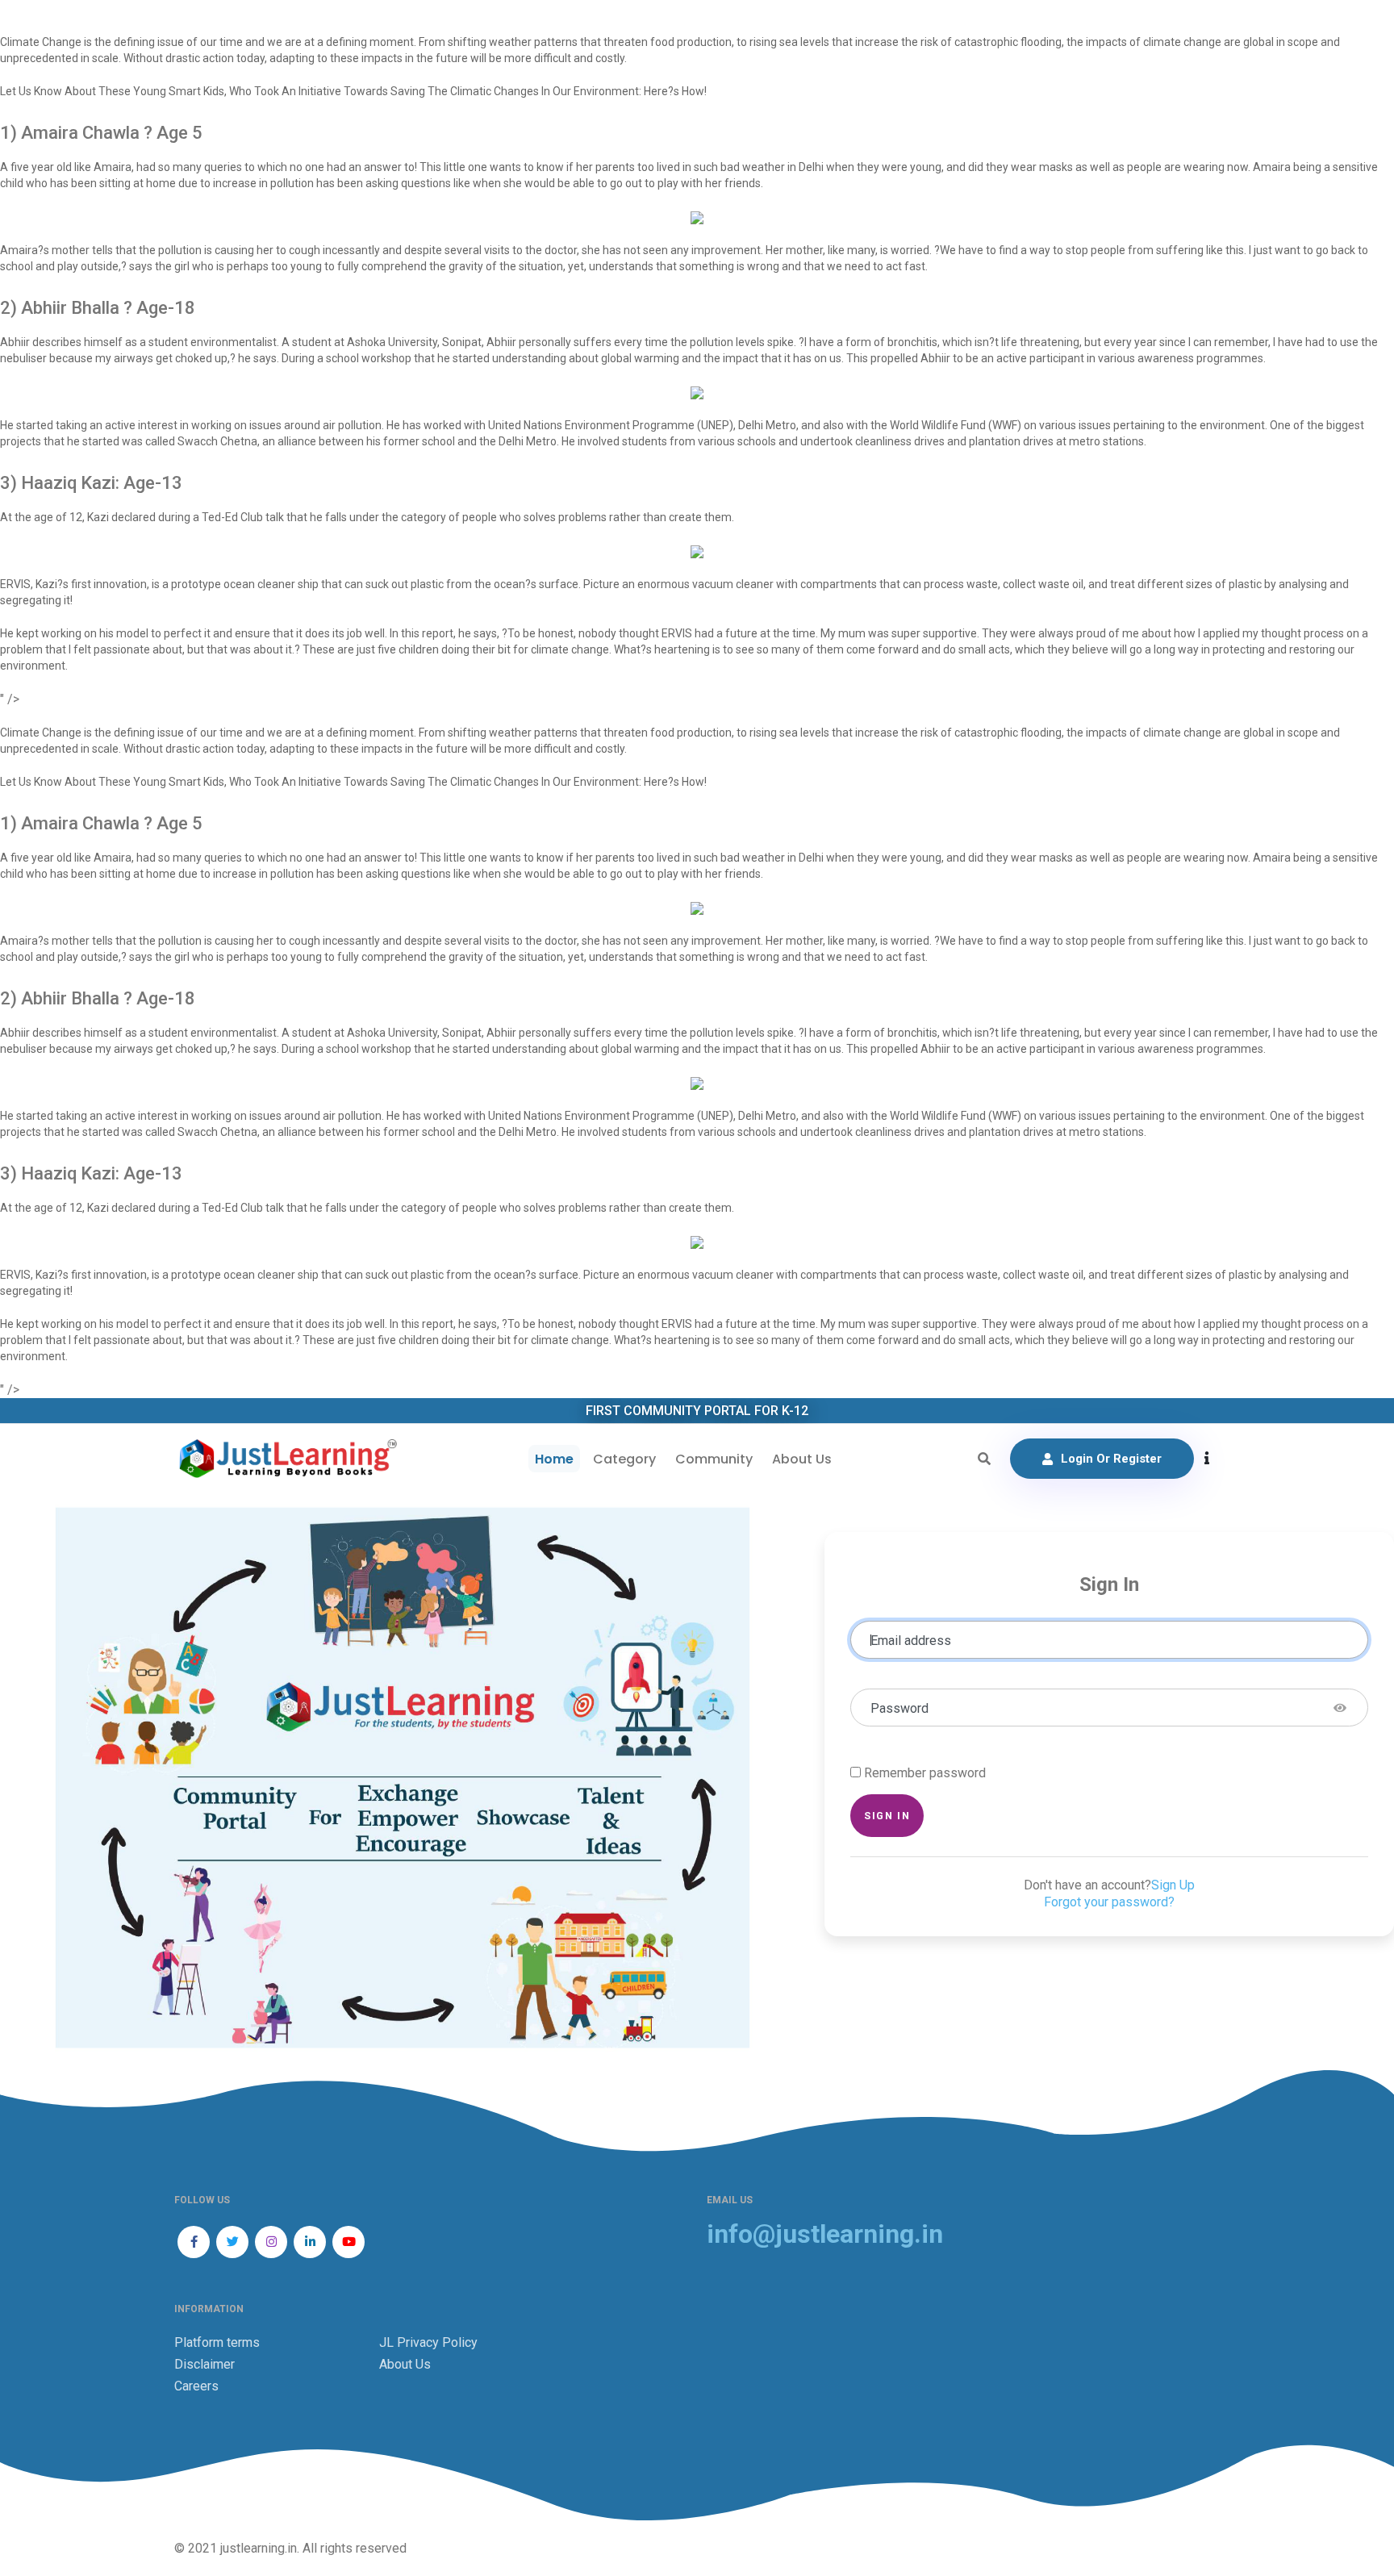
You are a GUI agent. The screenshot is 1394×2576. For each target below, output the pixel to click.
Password (899, 1708)
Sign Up (1173, 1885)
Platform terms (217, 2342)
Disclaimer (205, 2364)
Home (554, 1459)
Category (624, 1459)
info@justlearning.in (825, 2234)
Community (714, 1459)
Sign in (887, 1816)
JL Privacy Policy (428, 2342)
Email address (911, 1641)
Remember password (925, 1773)
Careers (196, 2386)
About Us (802, 1459)
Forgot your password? (1109, 1902)
